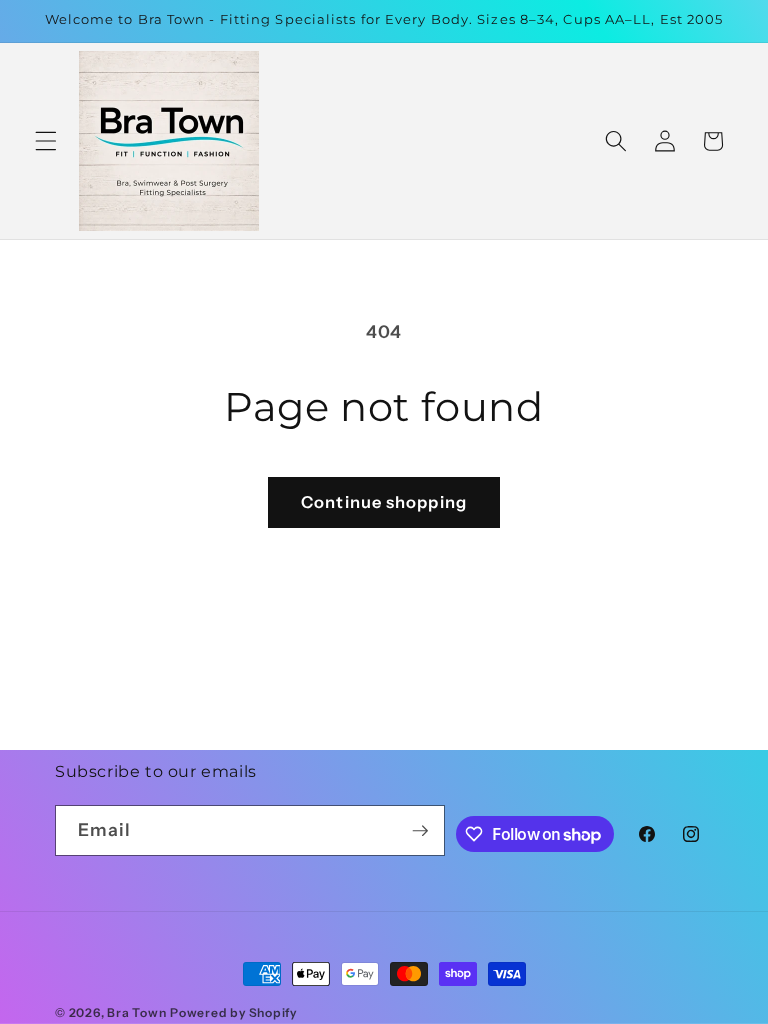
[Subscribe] (420, 831)
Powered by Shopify (233, 1012)
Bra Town (136, 1012)
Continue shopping (384, 502)
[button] (46, 141)
